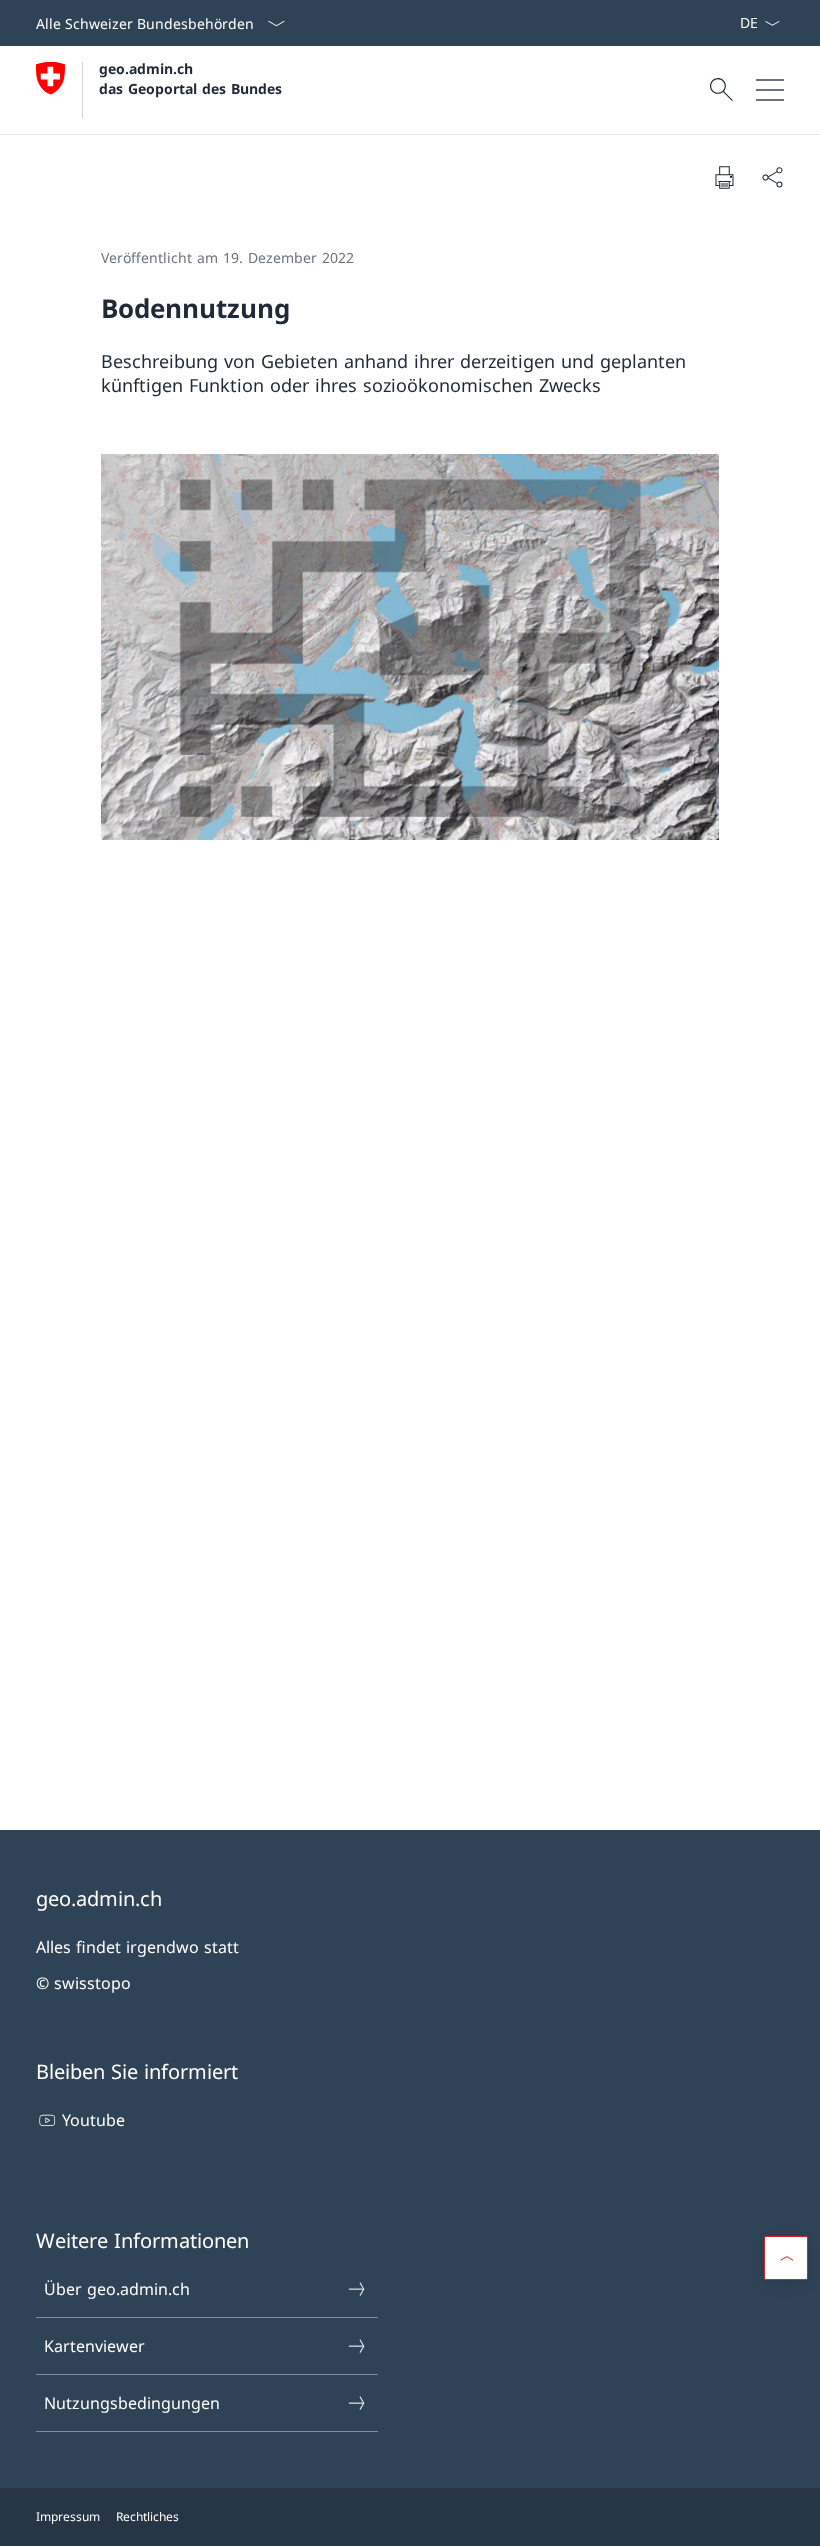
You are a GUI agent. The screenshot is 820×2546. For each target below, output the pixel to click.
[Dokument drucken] (724, 177)
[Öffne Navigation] (770, 90)
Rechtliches (147, 2516)
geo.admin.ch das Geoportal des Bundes (190, 78)
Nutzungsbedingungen (132, 2403)
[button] (786, 2258)
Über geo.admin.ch (117, 2289)
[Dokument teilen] (772, 177)
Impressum (68, 2516)
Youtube (93, 2120)
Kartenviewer (94, 2346)
